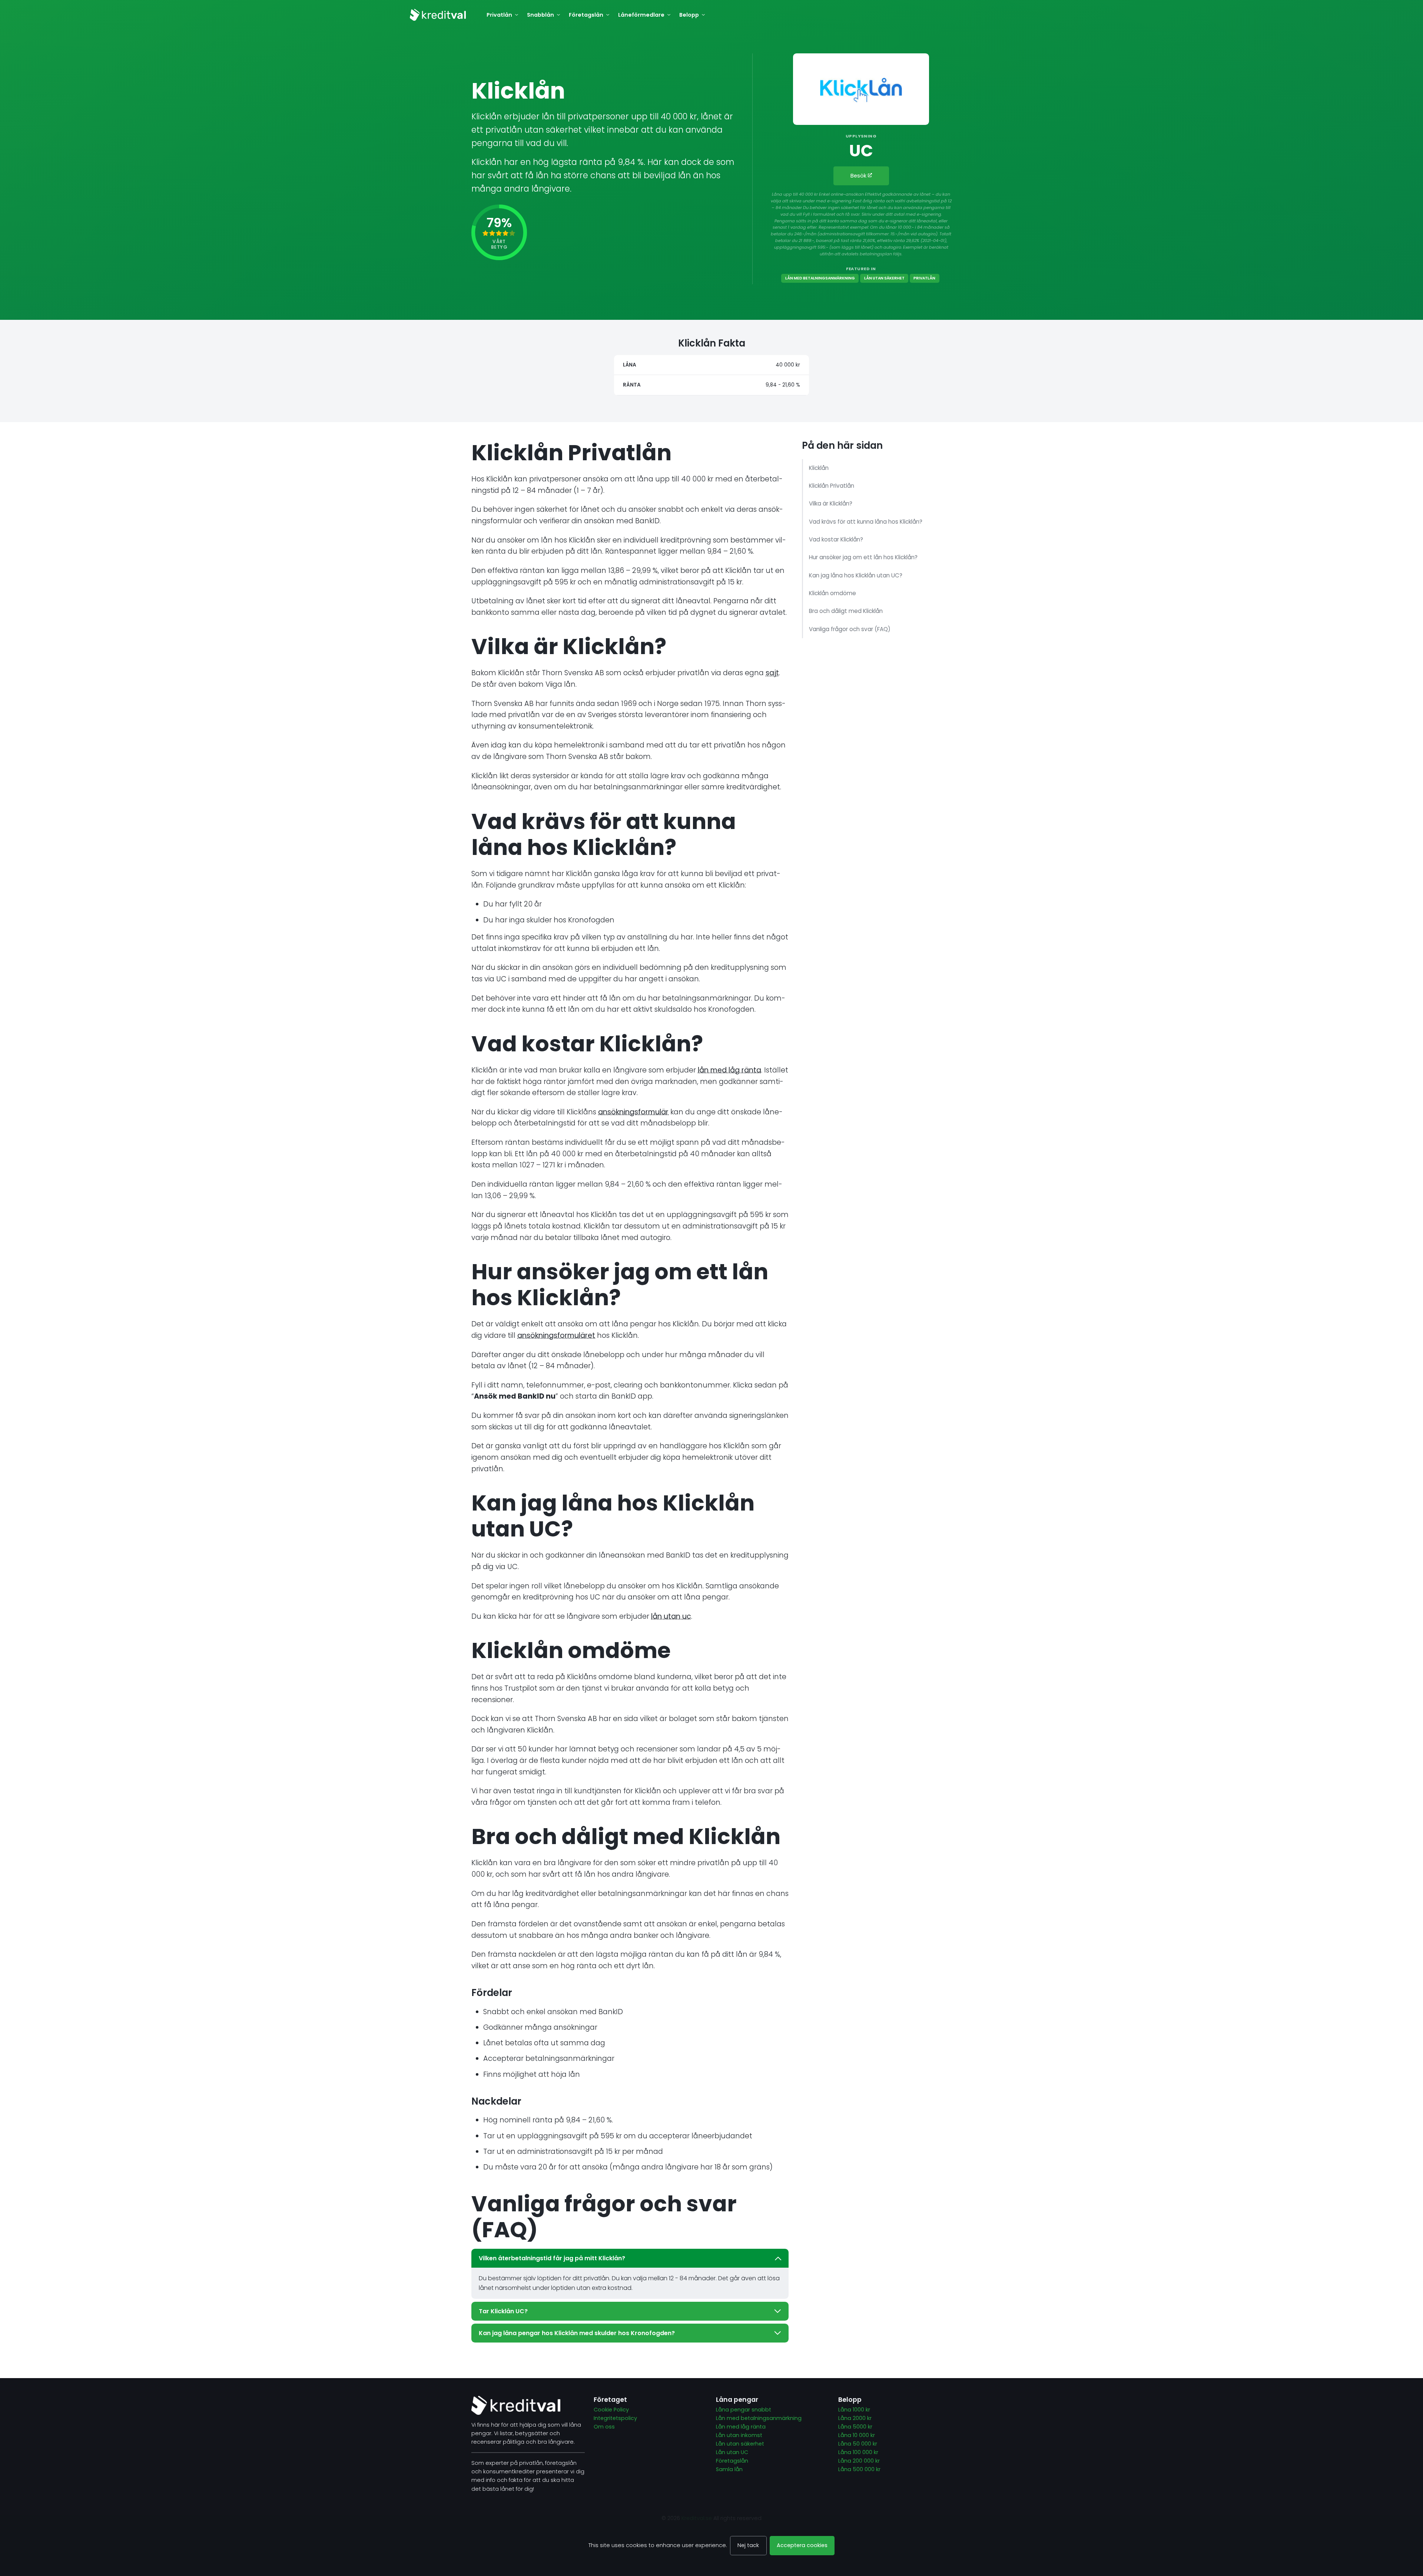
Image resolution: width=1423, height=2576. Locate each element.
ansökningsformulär (633, 1112)
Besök (859, 176)
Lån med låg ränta (741, 2427)
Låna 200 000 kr (859, 2461)
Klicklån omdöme (832, 593)
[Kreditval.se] (438, 15)
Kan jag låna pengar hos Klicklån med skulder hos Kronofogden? (577, 2333)
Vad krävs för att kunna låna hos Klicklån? (866, 522)
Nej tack (748, 2545)
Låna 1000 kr (854, 2410)
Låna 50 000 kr (858, 2444)
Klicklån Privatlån (832, 486)
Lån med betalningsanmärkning (820, 278)
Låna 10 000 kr (857, 2435)
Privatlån (924, 278)
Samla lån (729, 2469)
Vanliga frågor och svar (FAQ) (850, 629)
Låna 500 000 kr (859, 2469)
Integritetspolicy (615, 2418)
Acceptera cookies (802, 2545)
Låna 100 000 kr (858, 2452)
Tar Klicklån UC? (503, 2311)
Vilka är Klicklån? (831, 503)
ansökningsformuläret (556, 1335)
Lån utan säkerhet (884, 278)
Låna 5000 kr (855, 2427)
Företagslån (732, 2461)
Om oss (604, 2427)
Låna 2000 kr (856, 2418)
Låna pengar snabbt (744, 2410)
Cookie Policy (611, 2410)
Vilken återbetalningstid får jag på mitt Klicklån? (552, 2258)
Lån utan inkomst (739, 2435)
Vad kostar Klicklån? (836, 539)
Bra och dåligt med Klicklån (846, 611)
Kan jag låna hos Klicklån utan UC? (856, 575)
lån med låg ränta (729, 1070)
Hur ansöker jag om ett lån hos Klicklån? (863, 557)
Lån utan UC (732, 2452)
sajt (772, 673)
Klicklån (819, 468)
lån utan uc (671, 1616)
